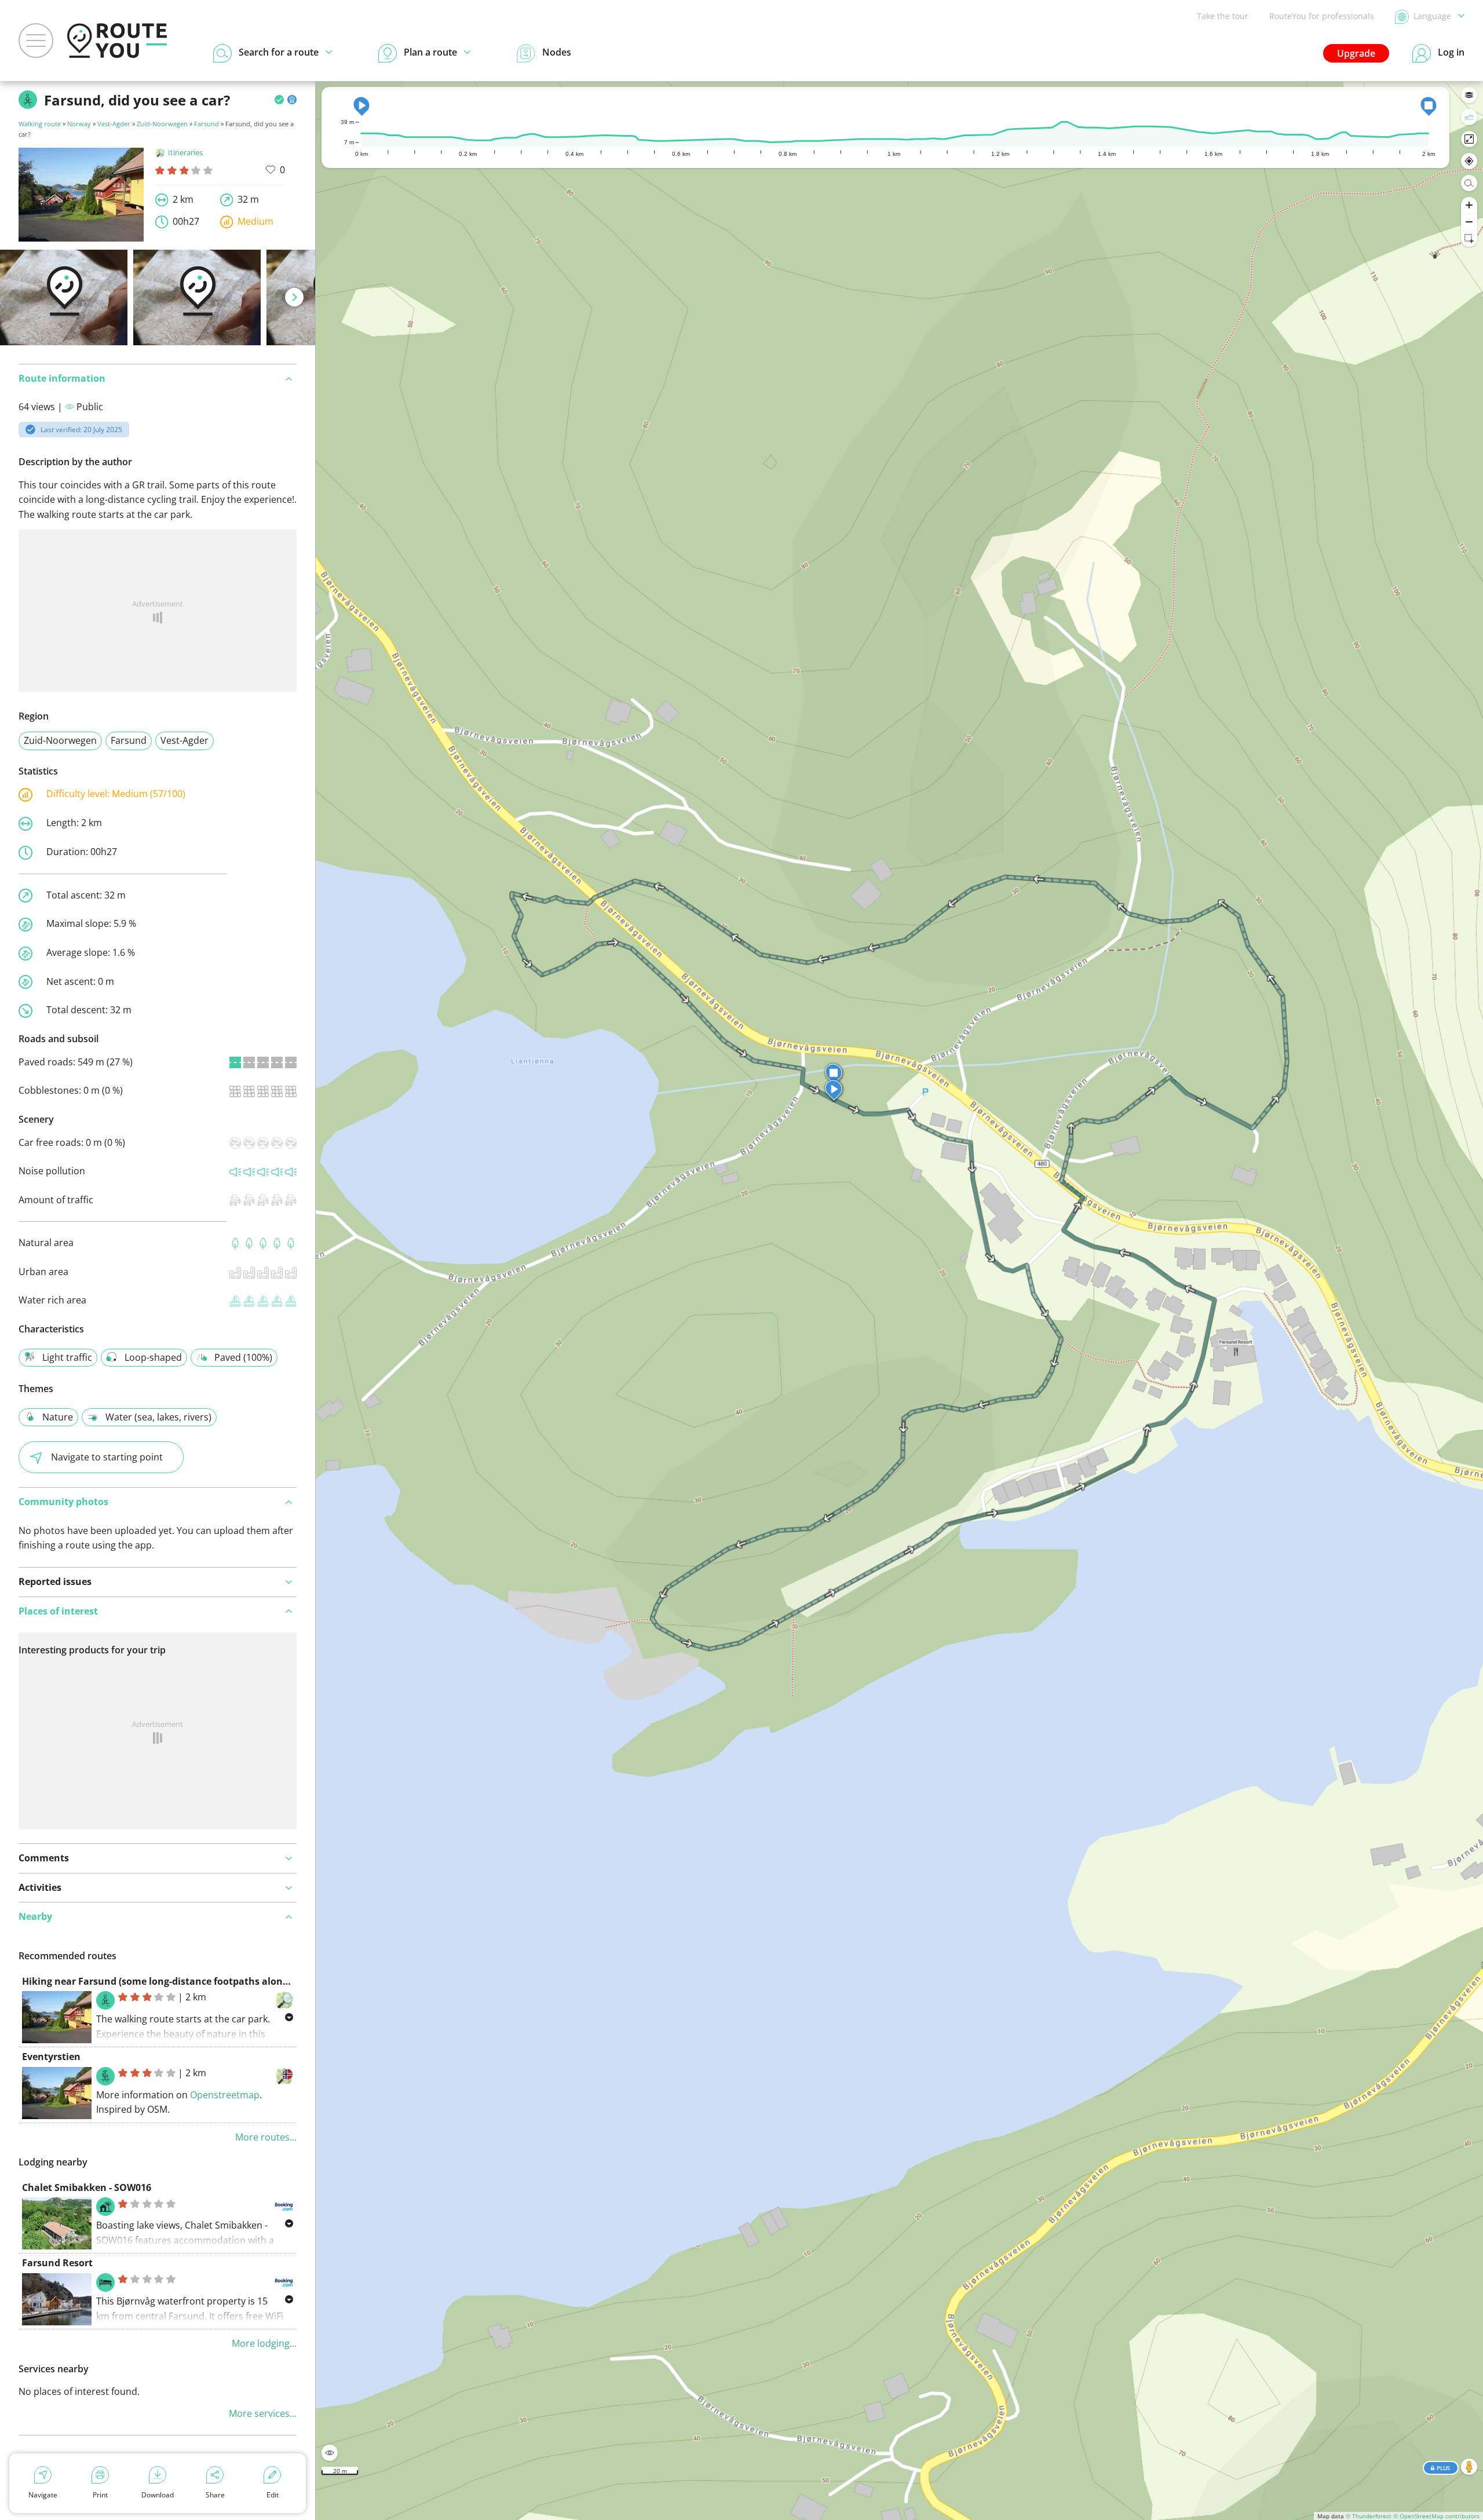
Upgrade (1356, 53)
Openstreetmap (225, 2095)
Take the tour (1223, 16)
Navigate (43, 2495)
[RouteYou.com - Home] (117, 41)
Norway (79, 124)
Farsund (207, 124)
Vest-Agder (114, 124)
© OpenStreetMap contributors (1436, 2516)
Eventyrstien (51, 2057)
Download (158, 2495)
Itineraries (185, 152)
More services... (263, 2413)
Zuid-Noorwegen (162, 124)
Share (215, 2495)
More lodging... (264, 2343)
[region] (899, 1301)
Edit (273, 2495)
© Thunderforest (1369, 2516)
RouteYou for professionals (1322, 16)
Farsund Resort (57, 2263)
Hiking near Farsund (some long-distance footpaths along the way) (176, 1981)
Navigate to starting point (107, 1457)
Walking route (40, 124)
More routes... (266, 2137)
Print (100, 2495)
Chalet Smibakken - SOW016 (87, 2187)
